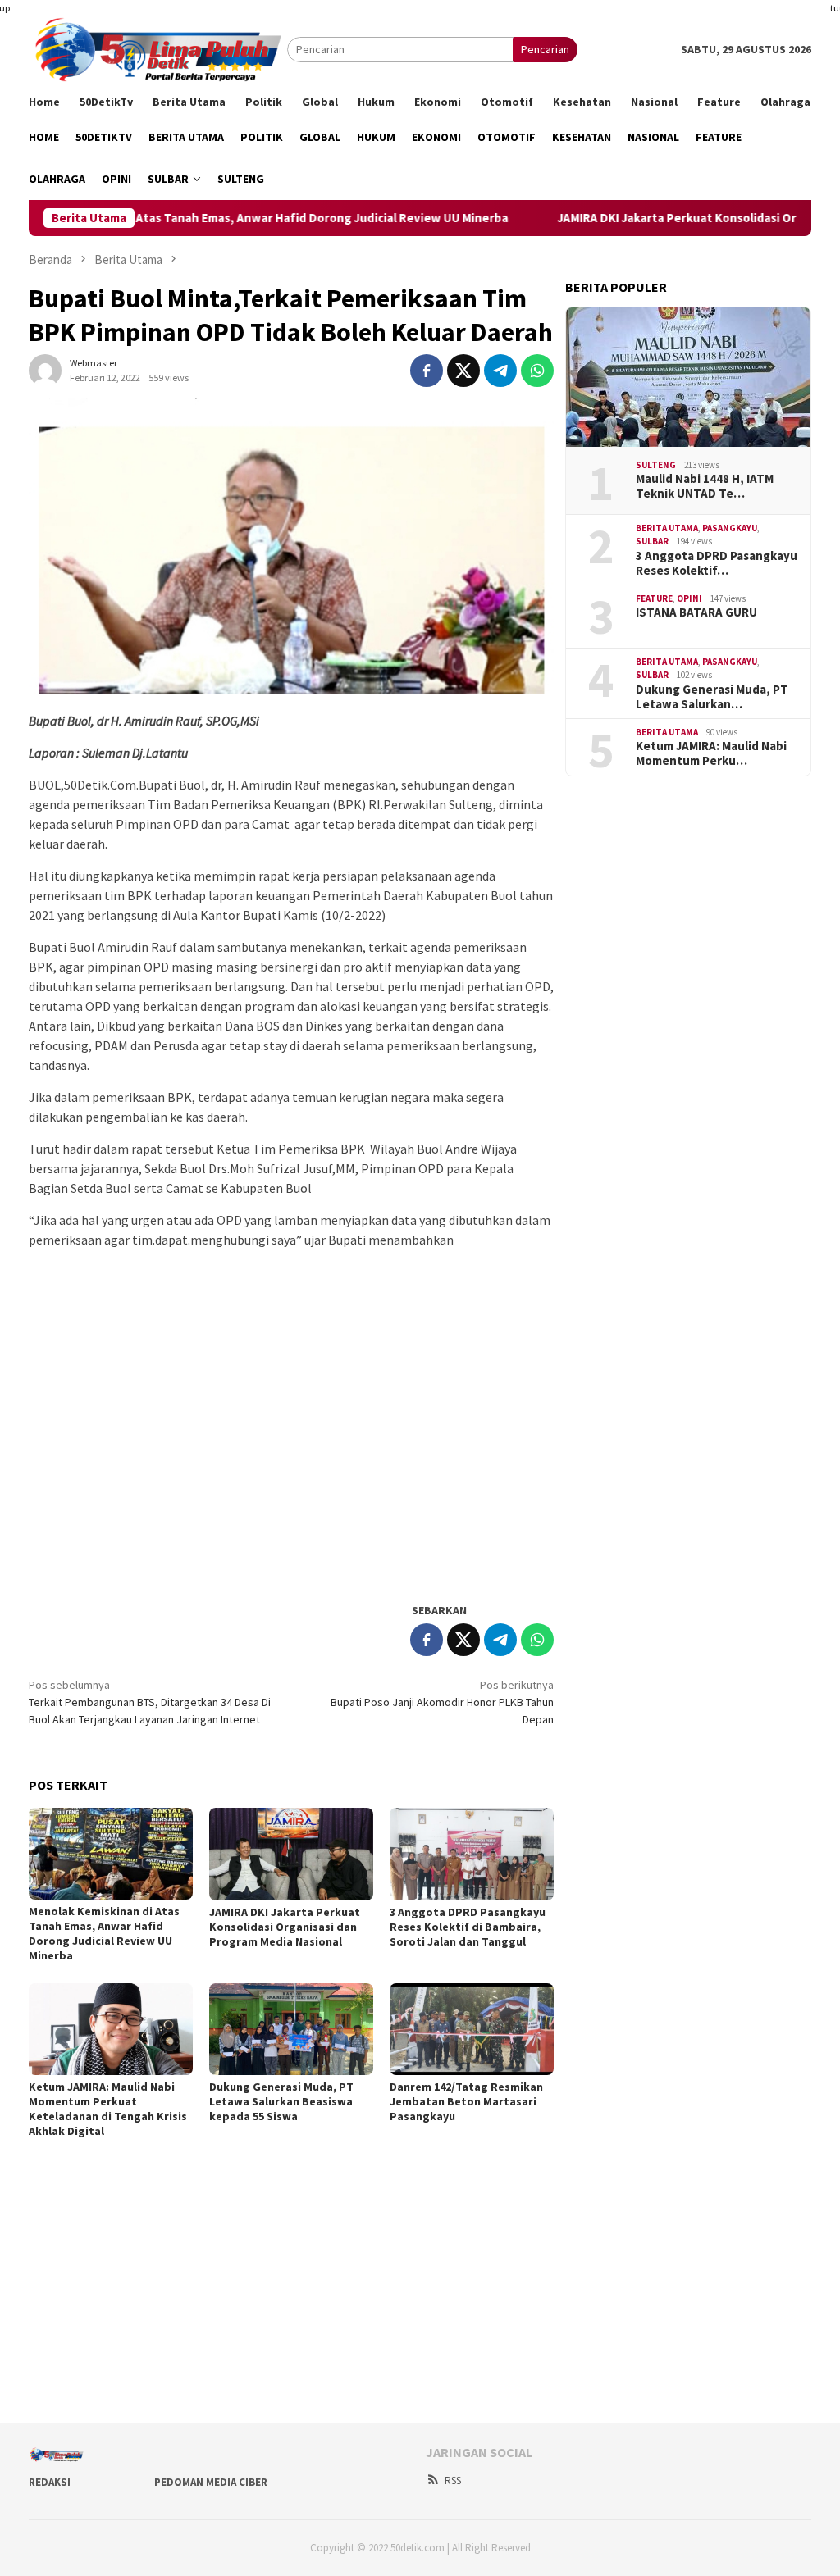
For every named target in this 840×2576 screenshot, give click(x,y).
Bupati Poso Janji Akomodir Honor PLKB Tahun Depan (442, 1702)
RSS (453, 2480)
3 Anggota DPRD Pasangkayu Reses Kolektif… (717, 563)
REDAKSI (50, 2482)
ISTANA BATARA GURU (696, 612)
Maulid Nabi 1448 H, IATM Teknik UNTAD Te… (705, 486)
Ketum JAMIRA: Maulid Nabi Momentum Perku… (711, 753)
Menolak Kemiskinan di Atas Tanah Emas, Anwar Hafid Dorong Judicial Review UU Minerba (104, 1933)
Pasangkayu (730, 528)
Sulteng (656, 465)
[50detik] (158, 48)
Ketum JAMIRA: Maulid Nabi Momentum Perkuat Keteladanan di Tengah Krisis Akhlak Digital (108, 2109)
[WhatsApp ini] (537, 371)
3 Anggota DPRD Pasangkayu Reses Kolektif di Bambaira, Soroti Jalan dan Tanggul (468, 1927)
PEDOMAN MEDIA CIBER (211, 2482)
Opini (689, 598)
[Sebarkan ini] (427, 371)
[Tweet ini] (463, 371)
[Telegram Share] (500, 371)
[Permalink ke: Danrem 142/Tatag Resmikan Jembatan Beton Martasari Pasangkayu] (472, 2029)
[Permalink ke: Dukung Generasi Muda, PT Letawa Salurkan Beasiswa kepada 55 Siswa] (291, 2029)
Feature (654, 598)
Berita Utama (667, 528)
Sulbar (652, 541)
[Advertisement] (291, 1472)
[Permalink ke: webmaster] (45, 369)
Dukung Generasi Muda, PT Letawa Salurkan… (712, 697)
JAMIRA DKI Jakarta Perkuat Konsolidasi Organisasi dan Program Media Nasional (285, 1927)
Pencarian (545, 49)
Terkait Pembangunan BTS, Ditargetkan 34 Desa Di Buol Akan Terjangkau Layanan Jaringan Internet (150, 1702)
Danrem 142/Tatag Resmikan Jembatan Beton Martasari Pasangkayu (466, 2101)
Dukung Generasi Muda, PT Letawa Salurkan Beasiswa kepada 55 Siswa (281, 2101)
